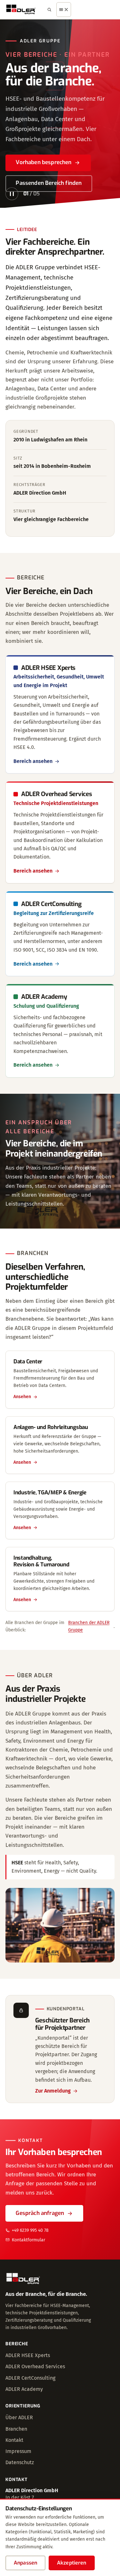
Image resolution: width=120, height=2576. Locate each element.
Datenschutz (20, 2462)
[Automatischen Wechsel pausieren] (12, 194)
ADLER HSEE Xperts (28, 2355)
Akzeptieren (72, 2563)
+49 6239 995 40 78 (30, 2230)
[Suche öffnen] (49, 10)
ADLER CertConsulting (30, 2378)
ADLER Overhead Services (35, 2366)
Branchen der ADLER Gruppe (89, 1626)
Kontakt (14, 2440)
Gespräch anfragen (40, 2213)
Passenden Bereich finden (49, 183)
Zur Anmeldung (53, 2091)
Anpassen (25, 2563)
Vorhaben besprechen (44, 162)
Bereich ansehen (33, 761)
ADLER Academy (24, 2389)
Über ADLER (19, 2417)
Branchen (16, 2429)
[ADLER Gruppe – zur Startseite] (21, 10)
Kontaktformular (28, 2240)
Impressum (18, 2451)
